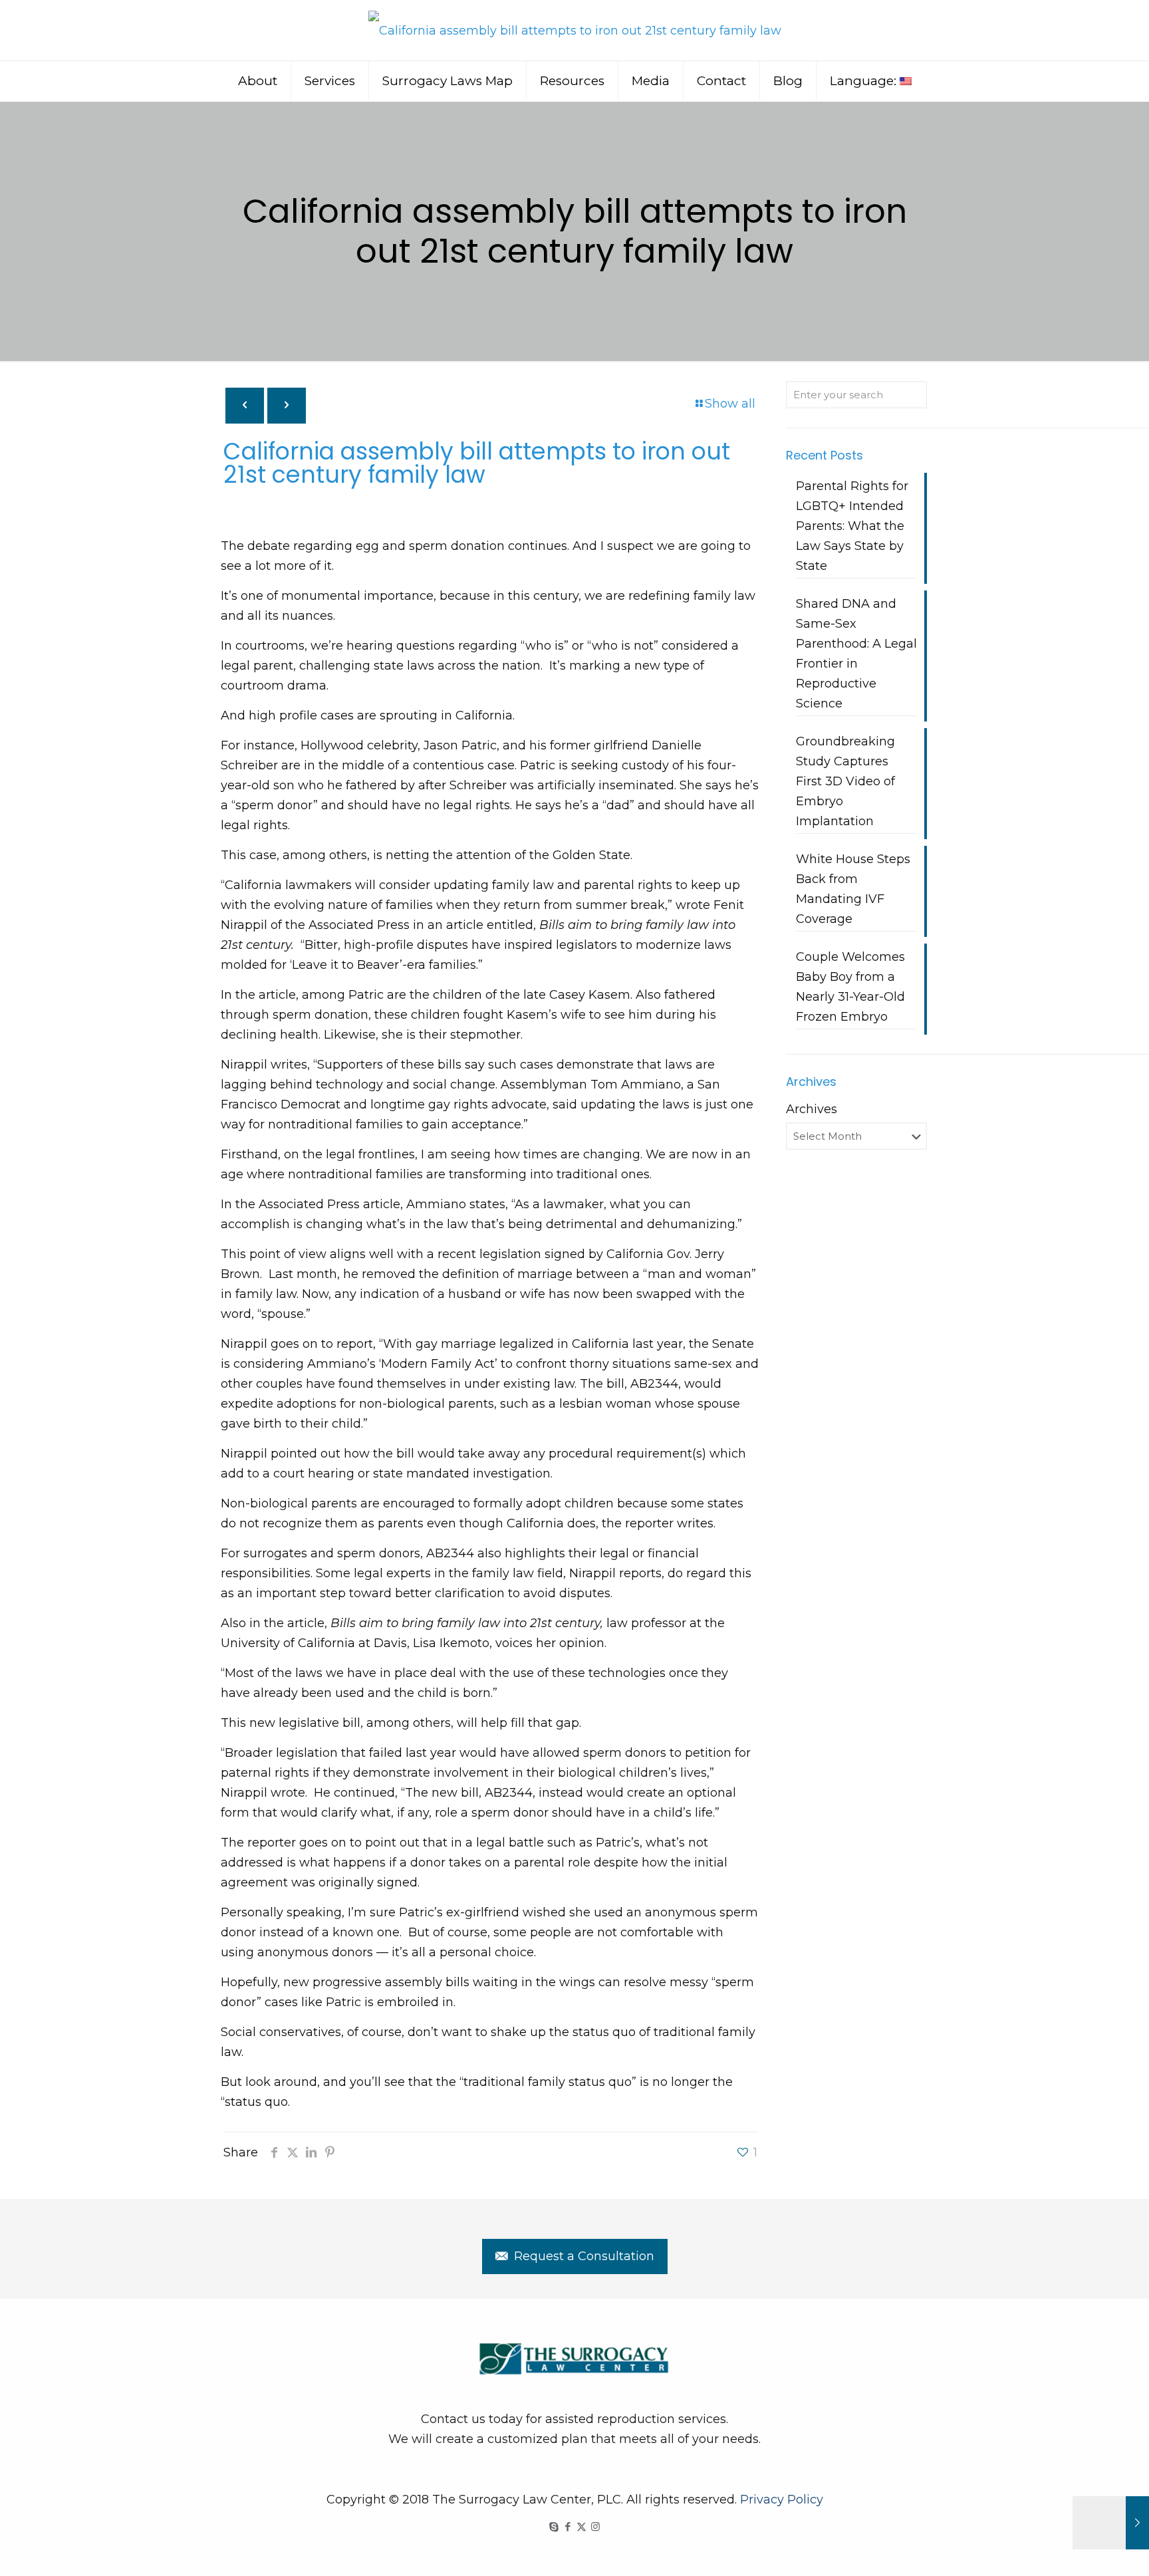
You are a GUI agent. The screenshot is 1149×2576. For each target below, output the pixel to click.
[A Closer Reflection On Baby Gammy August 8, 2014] (1111, 2523)
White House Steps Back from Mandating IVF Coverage (853, 889)
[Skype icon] (554, 2526)
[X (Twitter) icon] (581, 2526)
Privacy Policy (782, 2500)
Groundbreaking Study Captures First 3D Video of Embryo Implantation (845, 781)
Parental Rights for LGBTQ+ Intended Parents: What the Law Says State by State (852, 526)
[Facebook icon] (568, 2526)
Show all (730, 404)
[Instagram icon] (595, 2526)
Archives (812, 1109)
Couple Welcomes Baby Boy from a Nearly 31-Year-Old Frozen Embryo (850, 987)
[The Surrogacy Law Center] (575, 30)
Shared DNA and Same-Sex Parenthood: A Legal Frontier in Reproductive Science (856, 654)
